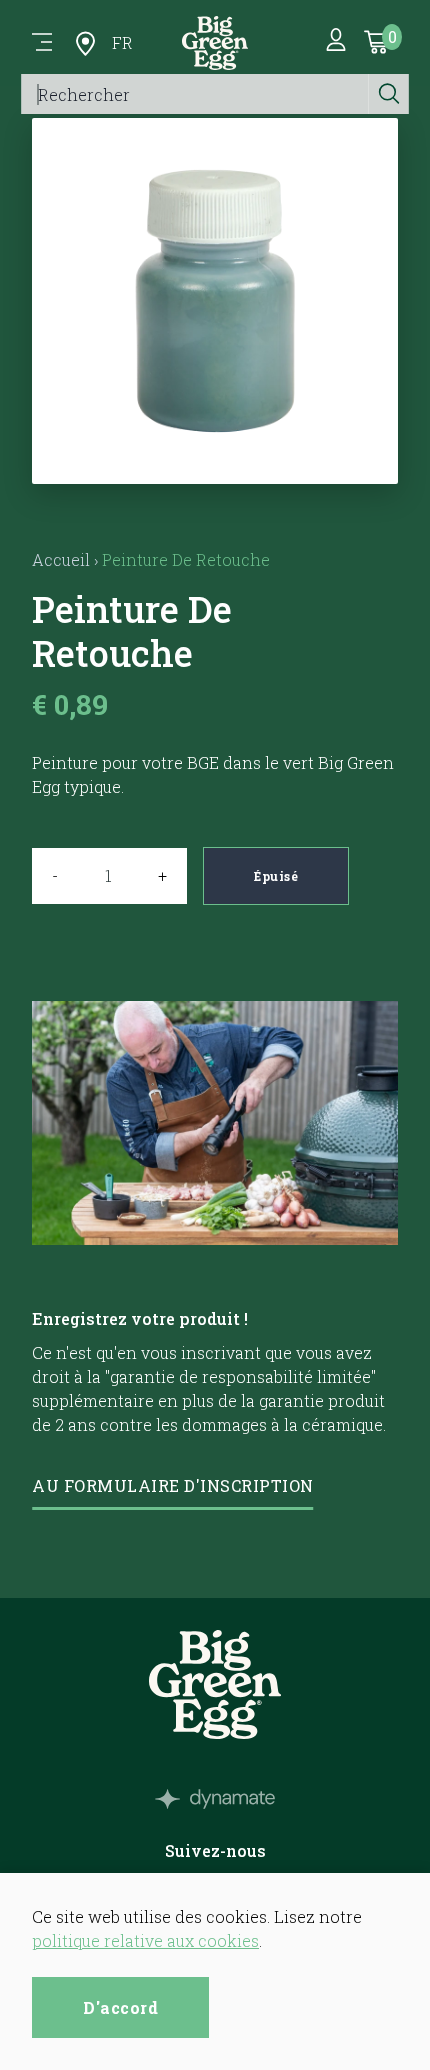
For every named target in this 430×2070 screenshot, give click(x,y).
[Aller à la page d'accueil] (215, 43)
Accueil (61, 559)
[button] (215, 459)
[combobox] (195, 94)
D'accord (120, 2007)
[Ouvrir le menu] (42, 43)
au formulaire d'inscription (173, 1485)
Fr (122, 42)
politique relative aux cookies (145, 1940)
